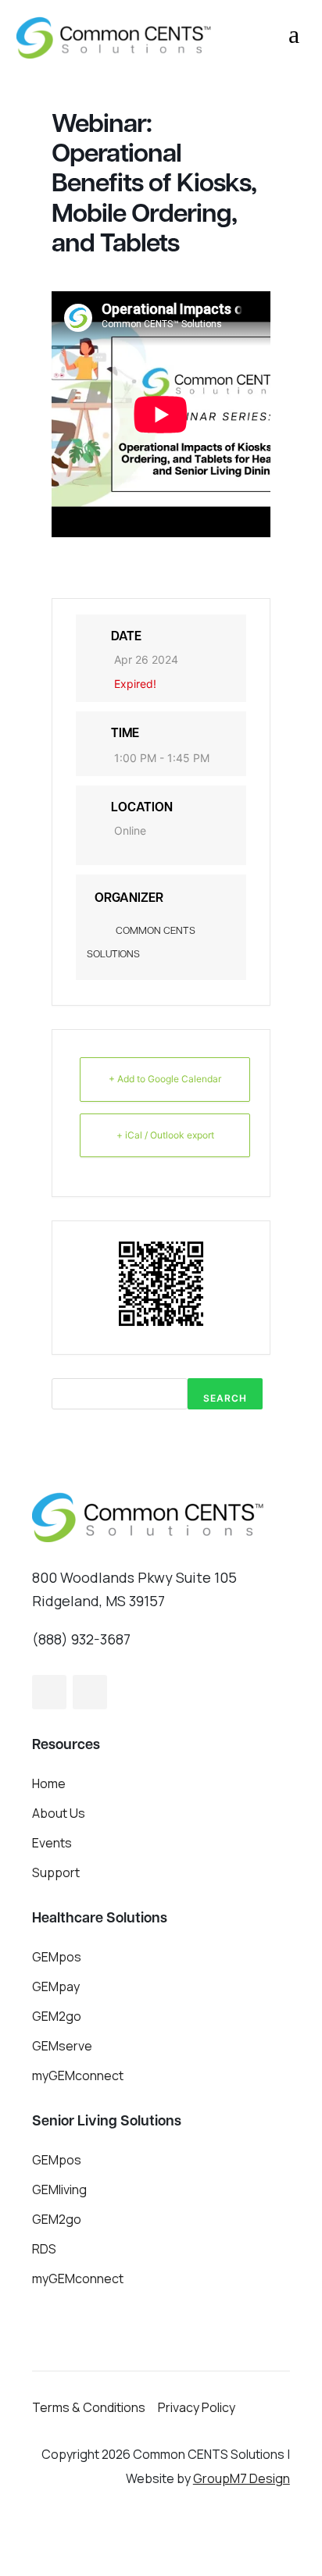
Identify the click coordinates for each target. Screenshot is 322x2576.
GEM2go (57, 2016)
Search (225, 1398)
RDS (44, 2249)
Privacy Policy (197, 2407)
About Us (59, 1813)
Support (56, 1872)
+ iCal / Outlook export (165, 1135)
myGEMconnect (78, 2075)
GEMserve (62, 2046)
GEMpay (56, 1986)
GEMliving (59, 2189)
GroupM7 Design (241, 2478)
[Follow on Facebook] (49, 1692)
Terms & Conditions (89, 2407)
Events (52, 1843)
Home (49, 1783)
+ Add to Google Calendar (165, 1079)
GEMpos (57, 1957)
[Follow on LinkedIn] (90, 1692)
